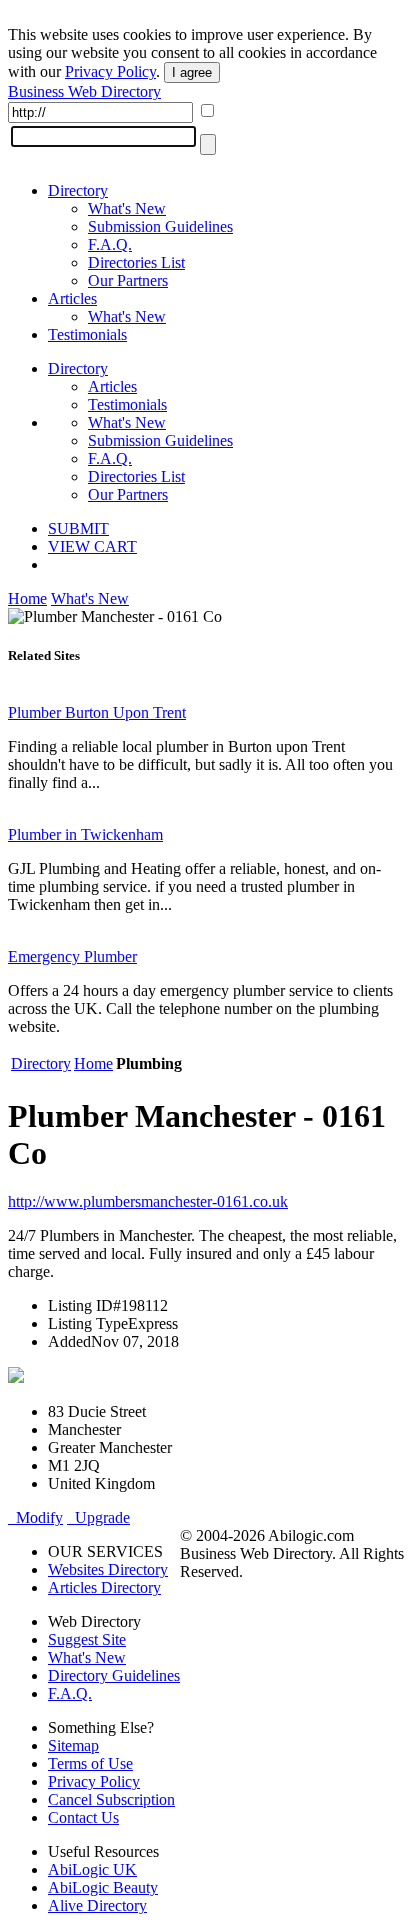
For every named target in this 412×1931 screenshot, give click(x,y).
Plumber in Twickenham (85, 834)
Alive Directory (97, 1905)
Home (27, 598)
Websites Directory (108, 1569)
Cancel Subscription (111, 1799)
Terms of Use (90, 1763)
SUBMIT (78, 528)
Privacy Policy (110, 71)
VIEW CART (92, 546)
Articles (72, 298)
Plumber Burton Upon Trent (97, 712)
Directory (78, 190)
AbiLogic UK (92, 1869)
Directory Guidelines (114, 1675)
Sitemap (73, 1745)
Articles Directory (104, 1587)
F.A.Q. (110, 244)
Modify (35, 1517)
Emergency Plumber (72, 956)
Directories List (136, 262)
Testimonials (87, 334)
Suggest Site (87, 1639)
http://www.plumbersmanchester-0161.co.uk (148, 1201)
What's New (127, 208)
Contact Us (83, 1817)
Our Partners (128, 280)
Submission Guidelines (160, 226)
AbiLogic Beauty (103, 1887)
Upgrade (98, 1517)
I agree (192, 72)
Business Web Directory (84, 91)
